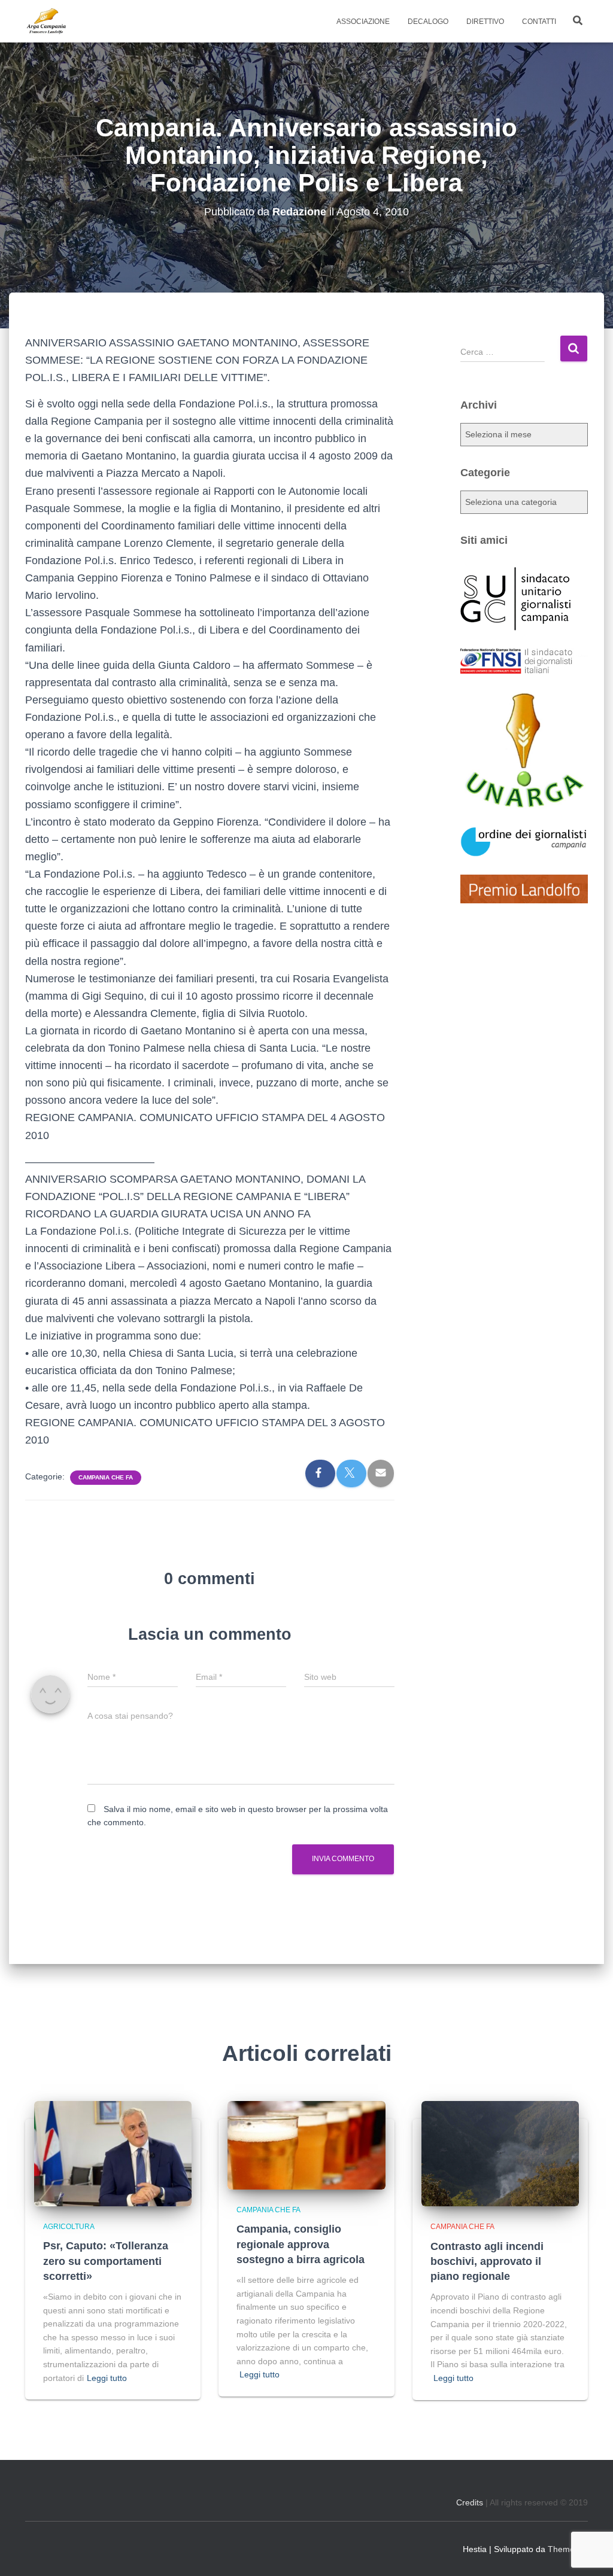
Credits (470, 2502)
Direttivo (485, 22)
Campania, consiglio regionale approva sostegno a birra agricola (301, 2244)
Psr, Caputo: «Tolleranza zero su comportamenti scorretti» (106, 2261)
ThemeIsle (568, 2549)
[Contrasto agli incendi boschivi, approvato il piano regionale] (500, 2153)
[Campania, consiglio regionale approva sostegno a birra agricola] (306, 2145)
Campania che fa (106, 1477)
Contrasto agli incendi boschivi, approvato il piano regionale (487, 2261)
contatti (539, 22)
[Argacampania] (46, 22)
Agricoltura (69, 2227)
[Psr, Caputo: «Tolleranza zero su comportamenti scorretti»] (113, 2153)
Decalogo (428, 22)
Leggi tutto (107, 2378)
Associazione (363, 22)
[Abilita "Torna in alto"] (589, 2552)
